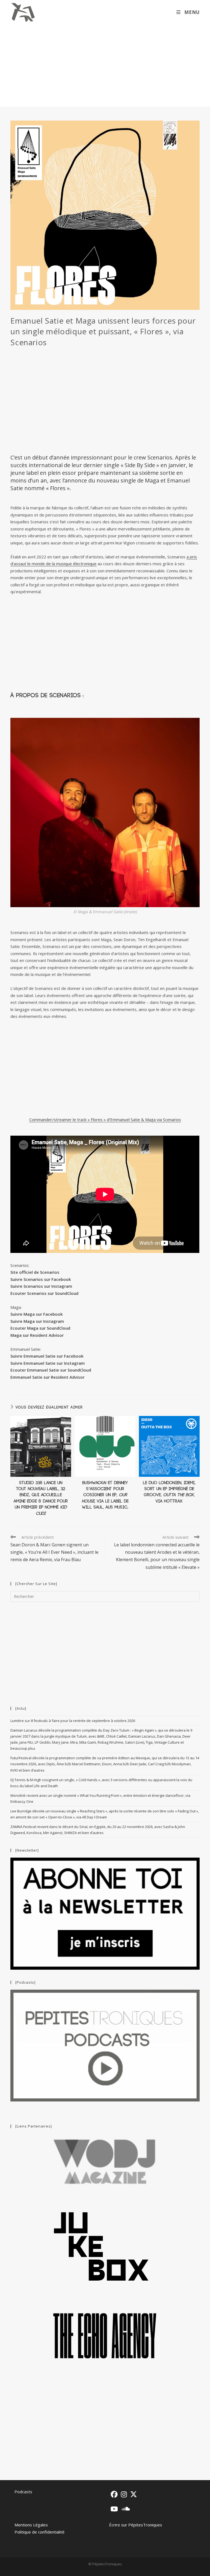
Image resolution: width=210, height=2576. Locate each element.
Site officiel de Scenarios (35, 1272)
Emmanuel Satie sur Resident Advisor (47, 1377)
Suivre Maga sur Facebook (37, 1314)
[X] (134, 2494)
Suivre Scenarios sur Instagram (41, 1286)
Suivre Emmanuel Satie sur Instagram (48, 1363)
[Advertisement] (105, 66)
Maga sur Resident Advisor (37, 1335)
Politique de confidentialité (40, 2532)
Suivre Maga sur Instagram (37, 1321)
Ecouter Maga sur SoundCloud (40, 1328)
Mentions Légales (31, 2525)
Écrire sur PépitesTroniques (136, 2525)
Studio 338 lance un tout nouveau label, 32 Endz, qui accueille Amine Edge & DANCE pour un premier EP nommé (41, 1498)
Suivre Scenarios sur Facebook (41, 1279)
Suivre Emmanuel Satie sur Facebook (47, 1356)
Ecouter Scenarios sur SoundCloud (44, 1293)
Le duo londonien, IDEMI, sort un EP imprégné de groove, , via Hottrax (169, 1492)
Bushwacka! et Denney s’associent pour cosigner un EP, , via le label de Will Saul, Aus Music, (105, 1495)
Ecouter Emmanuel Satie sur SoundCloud (51, 1370)
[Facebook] (114, 2494)
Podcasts (23, 2492)
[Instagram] (124, 2494)
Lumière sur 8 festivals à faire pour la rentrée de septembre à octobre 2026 (73, 1721)
